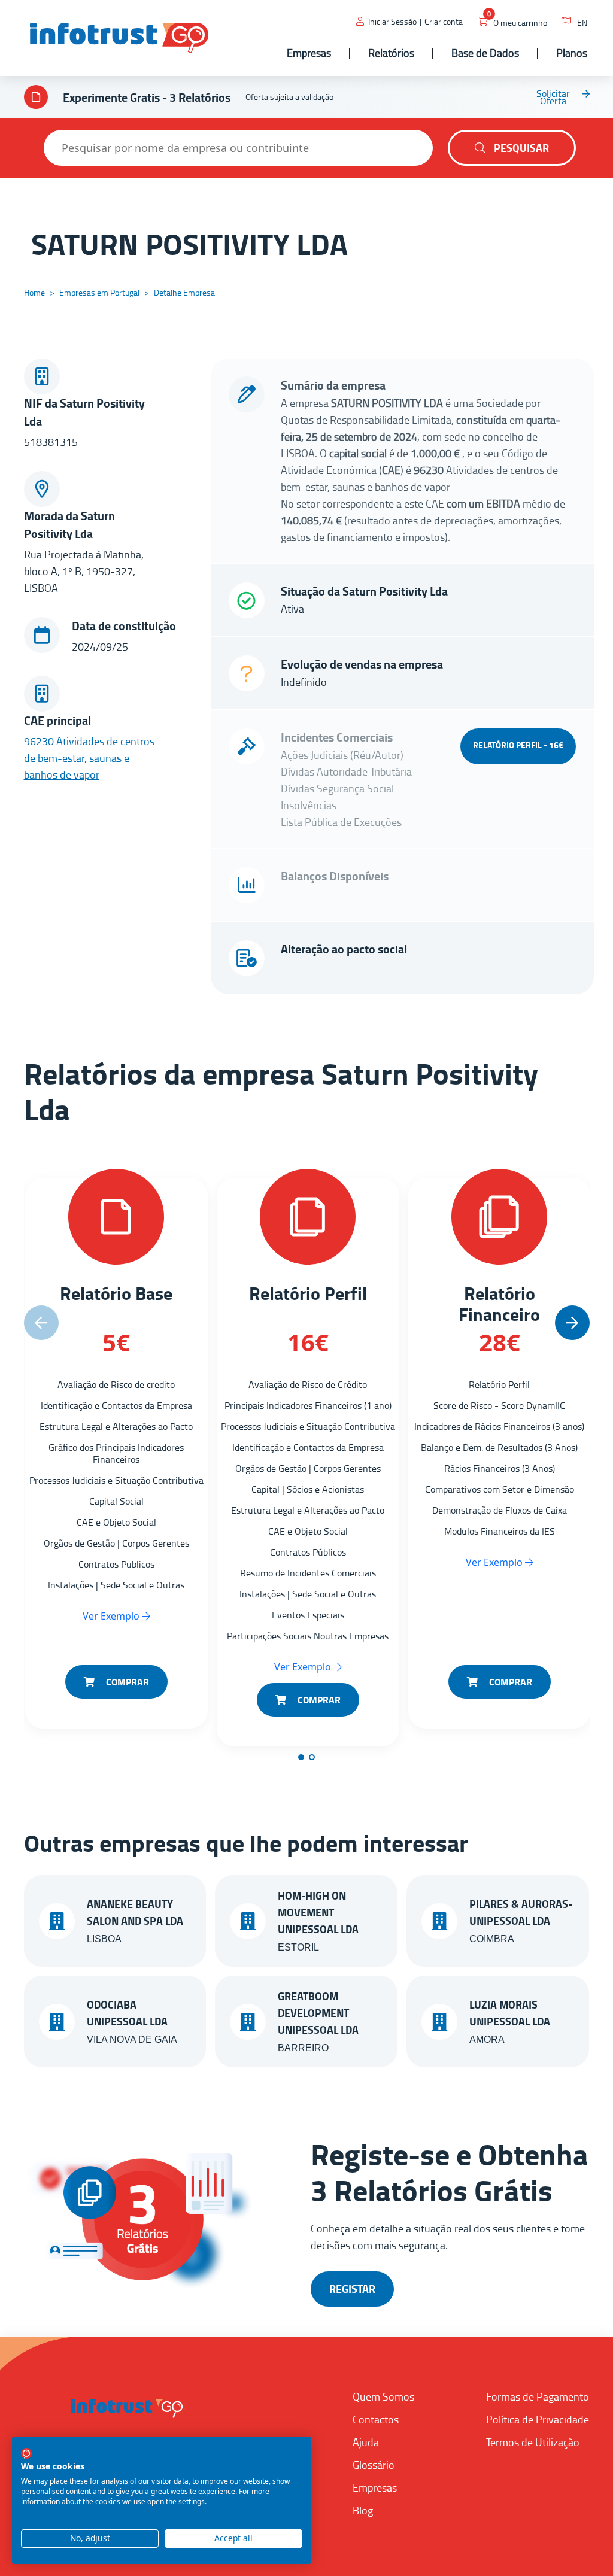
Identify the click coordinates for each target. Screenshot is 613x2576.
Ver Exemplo (112, 1616)
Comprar (126, 1682)
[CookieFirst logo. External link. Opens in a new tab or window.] (26, 2453)
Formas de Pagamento (538, 2396)
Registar (352, 2289)
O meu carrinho (520, 22)
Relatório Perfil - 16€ (518, 745)
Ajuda (366, 2442)
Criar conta (444, 21)
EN (582, 22)
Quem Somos (383, 2396)
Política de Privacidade (538, 2419)
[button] (572, 1323)
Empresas (375, 2487)
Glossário (374, 2465)
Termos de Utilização (533, 2442)
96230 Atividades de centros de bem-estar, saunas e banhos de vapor (89, 758)
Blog (363, 2510)
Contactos (376, 2419)
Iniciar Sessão (392, 21)
